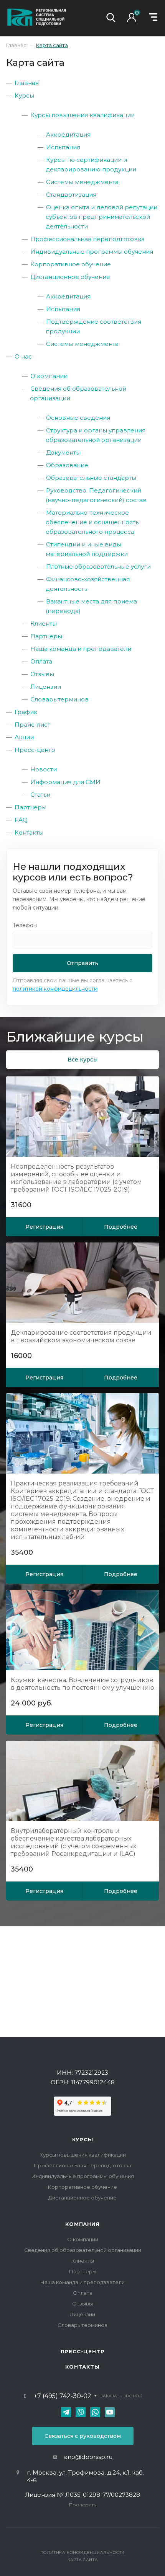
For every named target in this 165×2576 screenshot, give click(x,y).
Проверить (82, 2505)
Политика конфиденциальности (83, 2552)
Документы (63, 452)
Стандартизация (71, 195)
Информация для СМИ (65, 782)
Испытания (63, 147)
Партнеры (46, 636)
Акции (24, 737)
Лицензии (46, 687)
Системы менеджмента (82, 182)
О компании (49, 376)
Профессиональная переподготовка (87, 239)
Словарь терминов (59, 699)
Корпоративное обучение (71, 264)
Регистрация (44, 1227)
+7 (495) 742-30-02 (63, 2396)
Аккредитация (68, 135)
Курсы (24, 95)
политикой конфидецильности (55, 989)
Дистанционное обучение (70, 277)
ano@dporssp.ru (88, 2457)
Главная (27, 83)
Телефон (25, 925)
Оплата (41, 661)
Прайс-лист (32, 725)
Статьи (40, 795)
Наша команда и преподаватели (81, 649)
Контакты (29, 832)
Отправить (82, 963)
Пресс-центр (35, 750)
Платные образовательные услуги (98, 567)
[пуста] (134, 20)
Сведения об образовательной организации (83, 2250)
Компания (82, 2224)
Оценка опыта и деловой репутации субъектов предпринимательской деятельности (101, 217)
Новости (44, 769)
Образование (67, 465)
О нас (23, 356)
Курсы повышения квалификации (82, 115)
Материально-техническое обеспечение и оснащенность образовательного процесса (92, 522)
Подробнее (121, 1227)
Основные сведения (78, 418)
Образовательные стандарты (91, 478)
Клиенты (44, 624)
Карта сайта (83, 2560)
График (26, 712)
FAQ (21, 820)
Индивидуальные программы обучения (92, 252)
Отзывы (42, 674)
